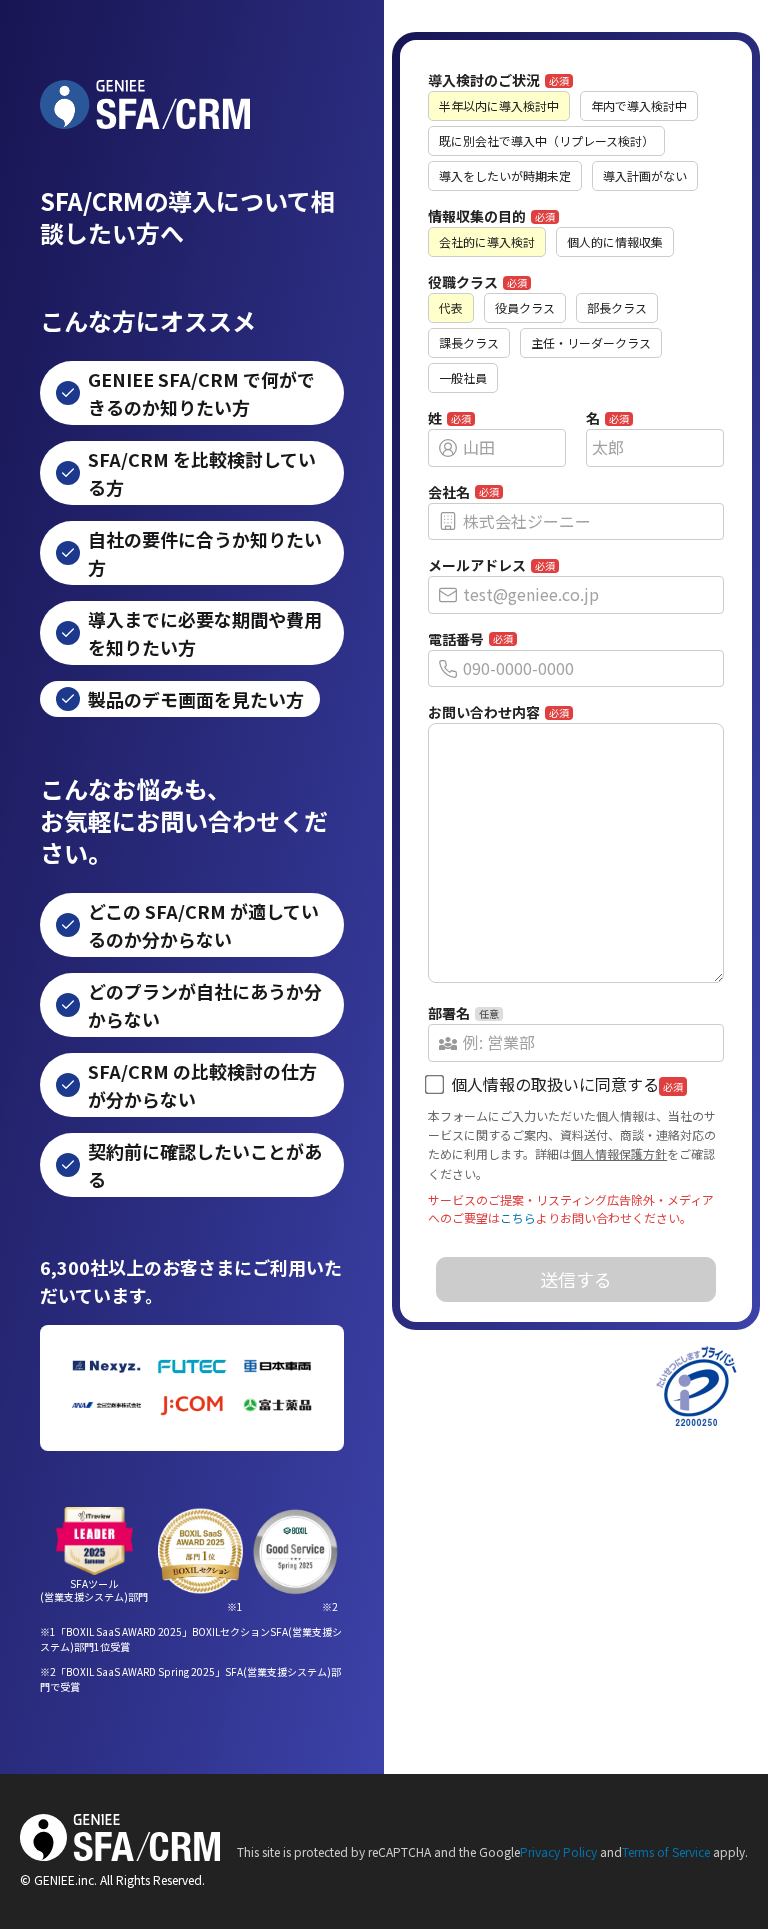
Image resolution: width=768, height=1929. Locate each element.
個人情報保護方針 (619, 1153)
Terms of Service (666, 1851)
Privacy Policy (558, 1851)
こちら (518, 1217)
